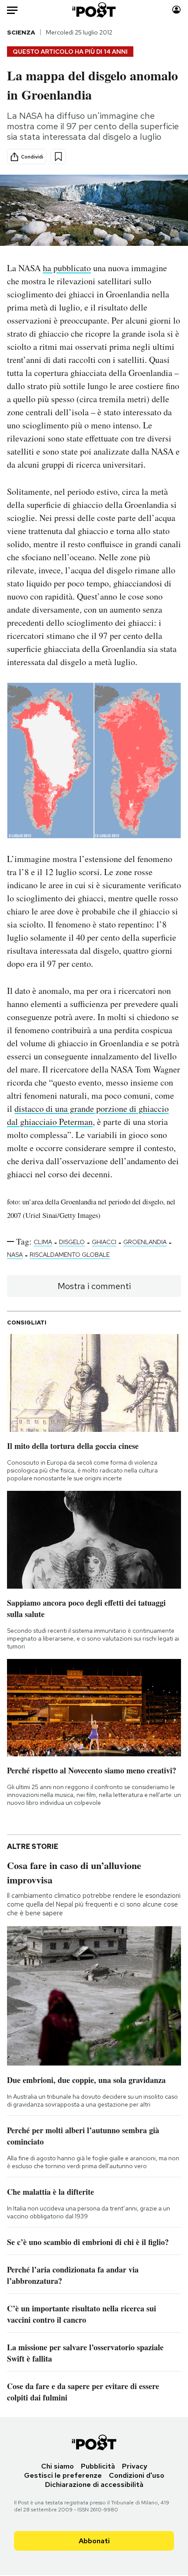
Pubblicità (98, 2466)
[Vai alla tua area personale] (176, 10)
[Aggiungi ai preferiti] (58, 157)
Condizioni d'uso (137, 2475)
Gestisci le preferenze (63, 2475)
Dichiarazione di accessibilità (94, 2485)
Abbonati (94, 2541)
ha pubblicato (67, 268)
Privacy (135, 2466)
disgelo (72, 1242)
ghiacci (104, 1242)
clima (43, 1242)
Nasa (15, 1255)
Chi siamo (57, 2466)
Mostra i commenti (94, 1286)
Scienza (21, 32)
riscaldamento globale (70, 1255)
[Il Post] (94, 10)
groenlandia (145, 1242)
